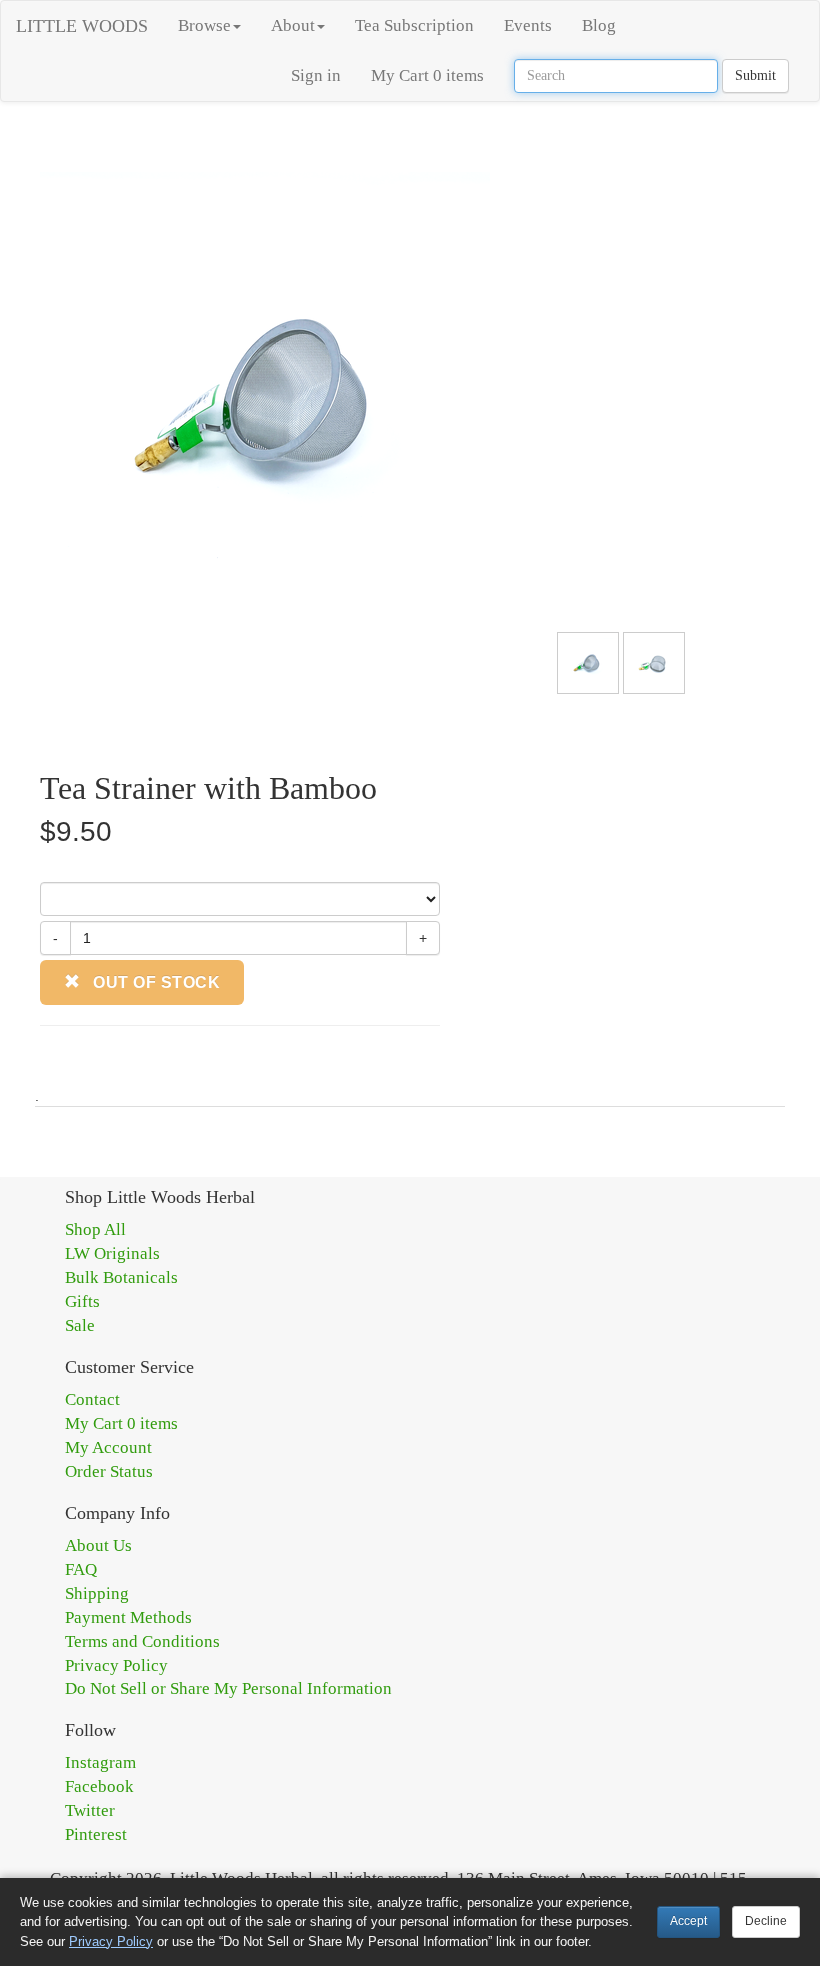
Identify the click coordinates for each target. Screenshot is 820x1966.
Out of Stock (155, 982)
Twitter (90, 1810)
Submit (755, 75)
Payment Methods (128, 1617)
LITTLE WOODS (82, 26)
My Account (108, 1447)
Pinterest (96, 1834)
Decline (766, 1921)
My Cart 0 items (427, 75)
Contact (92, 1399)
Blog (599, 25)
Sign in (316, 75)
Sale (80, 1325)
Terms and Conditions (142, 1641)
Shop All (95, 1229)
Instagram (100, 1762)
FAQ (81, 1569)
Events (528, 25)
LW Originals (112, 1253)
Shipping (97, 1593)
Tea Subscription (414, 25)
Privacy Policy (116, 1665)
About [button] (293, 25)
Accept (688, 1921)
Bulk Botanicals (121, 1277)
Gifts (82, 1301)
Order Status (109, 1471)
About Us (98, 1545)
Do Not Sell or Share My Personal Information (228, 1688)
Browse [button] (204, 25)
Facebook (99, 1786)
